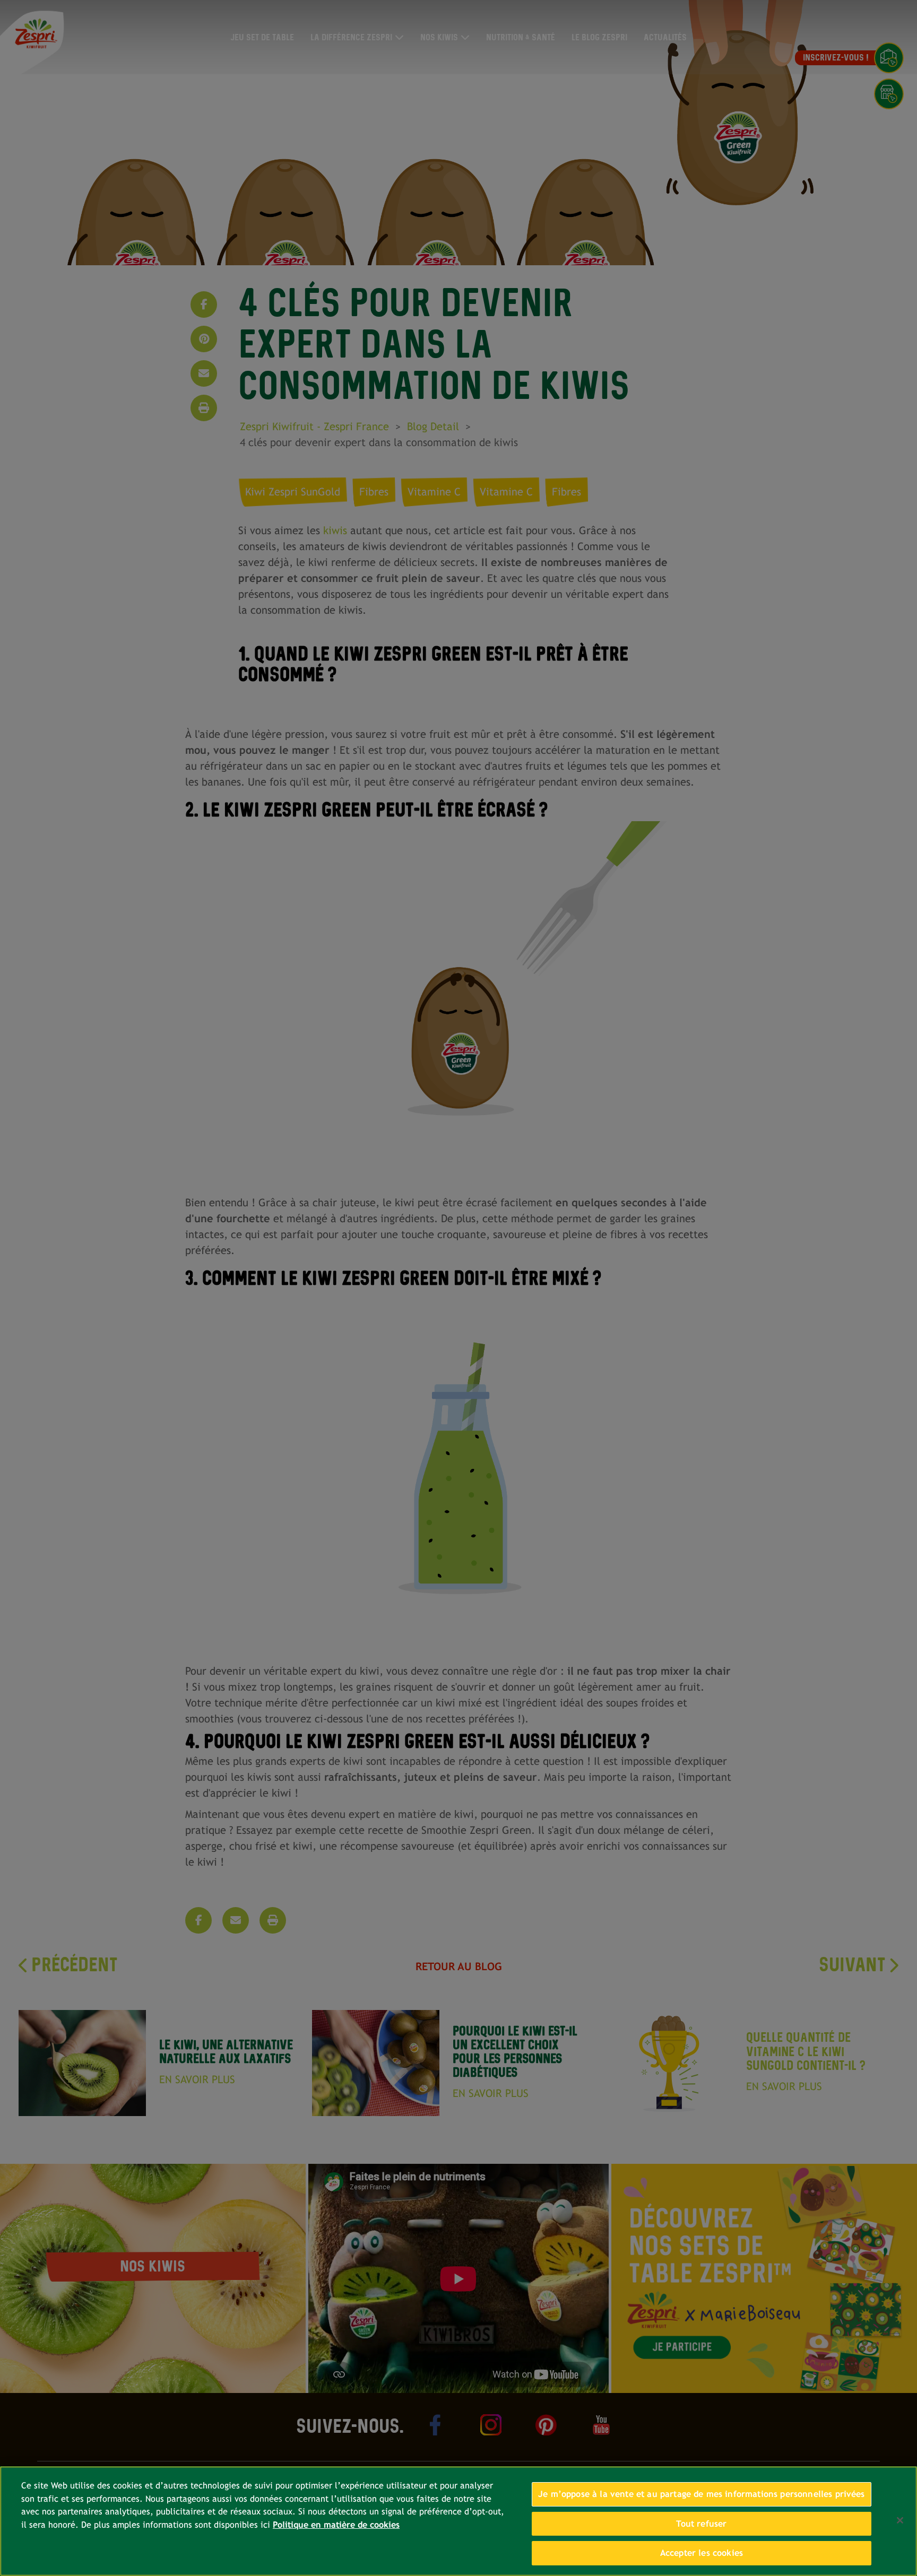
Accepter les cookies (702, 2553)
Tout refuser (701, 2524)
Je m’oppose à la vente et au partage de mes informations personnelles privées (702, 2494)
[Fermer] (900, 2520)
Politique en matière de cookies (336, 2525)
